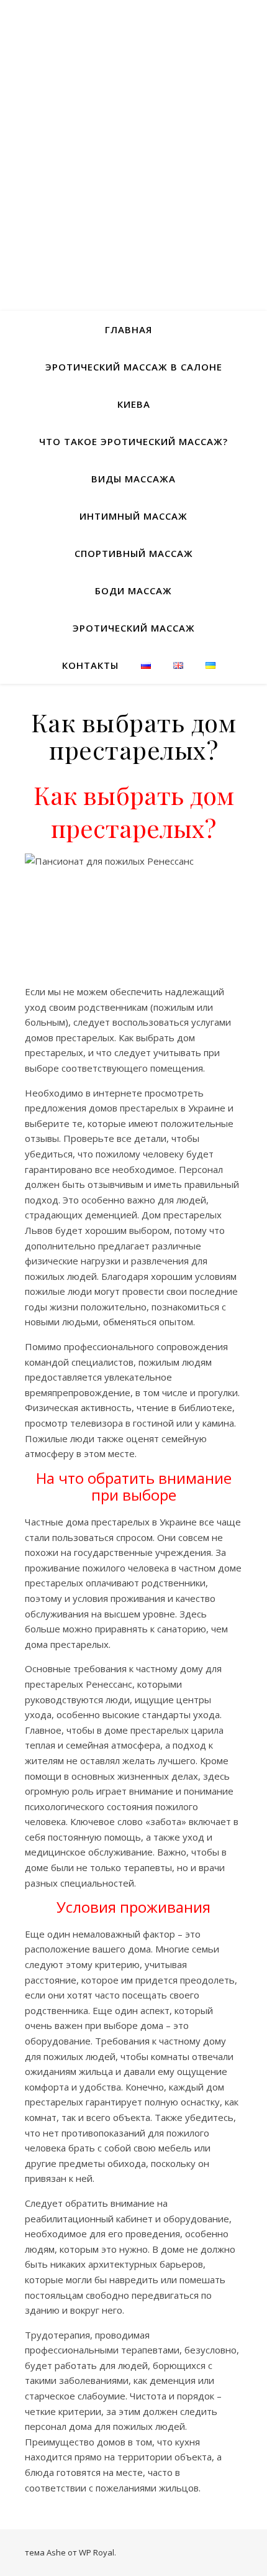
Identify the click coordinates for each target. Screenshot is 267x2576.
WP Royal (97, 2552)
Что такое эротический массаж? (133, 441)
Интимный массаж (133, 516)
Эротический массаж (134, 628)
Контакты (90, 665)
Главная (129, 329)
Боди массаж (133, 591)
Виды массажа (133, 479)
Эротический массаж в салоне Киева (134, 385)
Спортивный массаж (134, 553)
